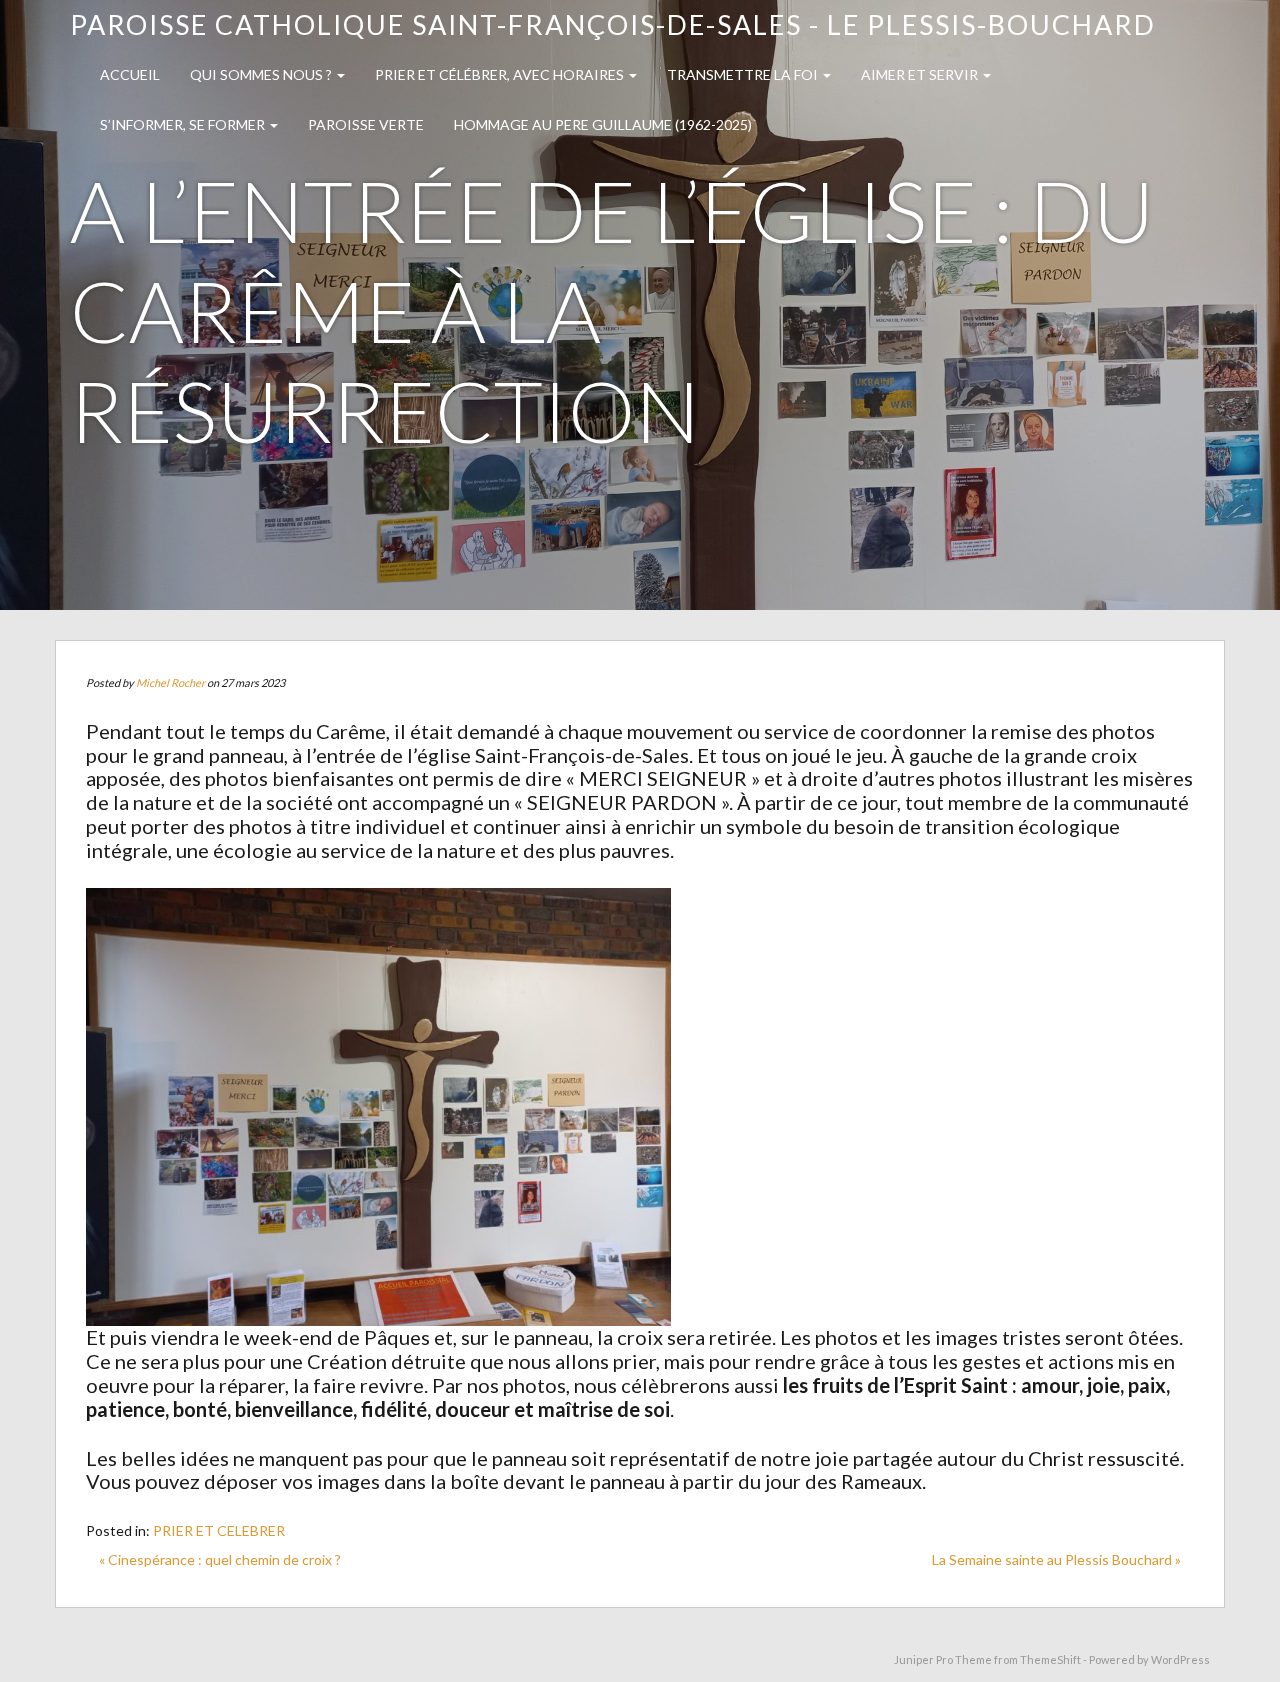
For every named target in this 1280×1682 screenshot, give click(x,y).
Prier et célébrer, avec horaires (501, 74)
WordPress (1180, 1659)
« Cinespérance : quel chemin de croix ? (220, 1559)
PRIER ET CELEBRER (219, 1530)
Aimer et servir (921, 74)
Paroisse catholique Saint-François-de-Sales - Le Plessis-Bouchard (613, 24)
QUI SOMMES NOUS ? (262, 74)
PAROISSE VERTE (366, 124)
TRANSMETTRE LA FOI (744, 74)
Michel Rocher (170, 682)
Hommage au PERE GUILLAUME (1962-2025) (603, 124)
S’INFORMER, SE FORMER (184, 124)
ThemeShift (1050, 1659)
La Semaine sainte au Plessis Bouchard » (1056, 1559)
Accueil (130, 74)
